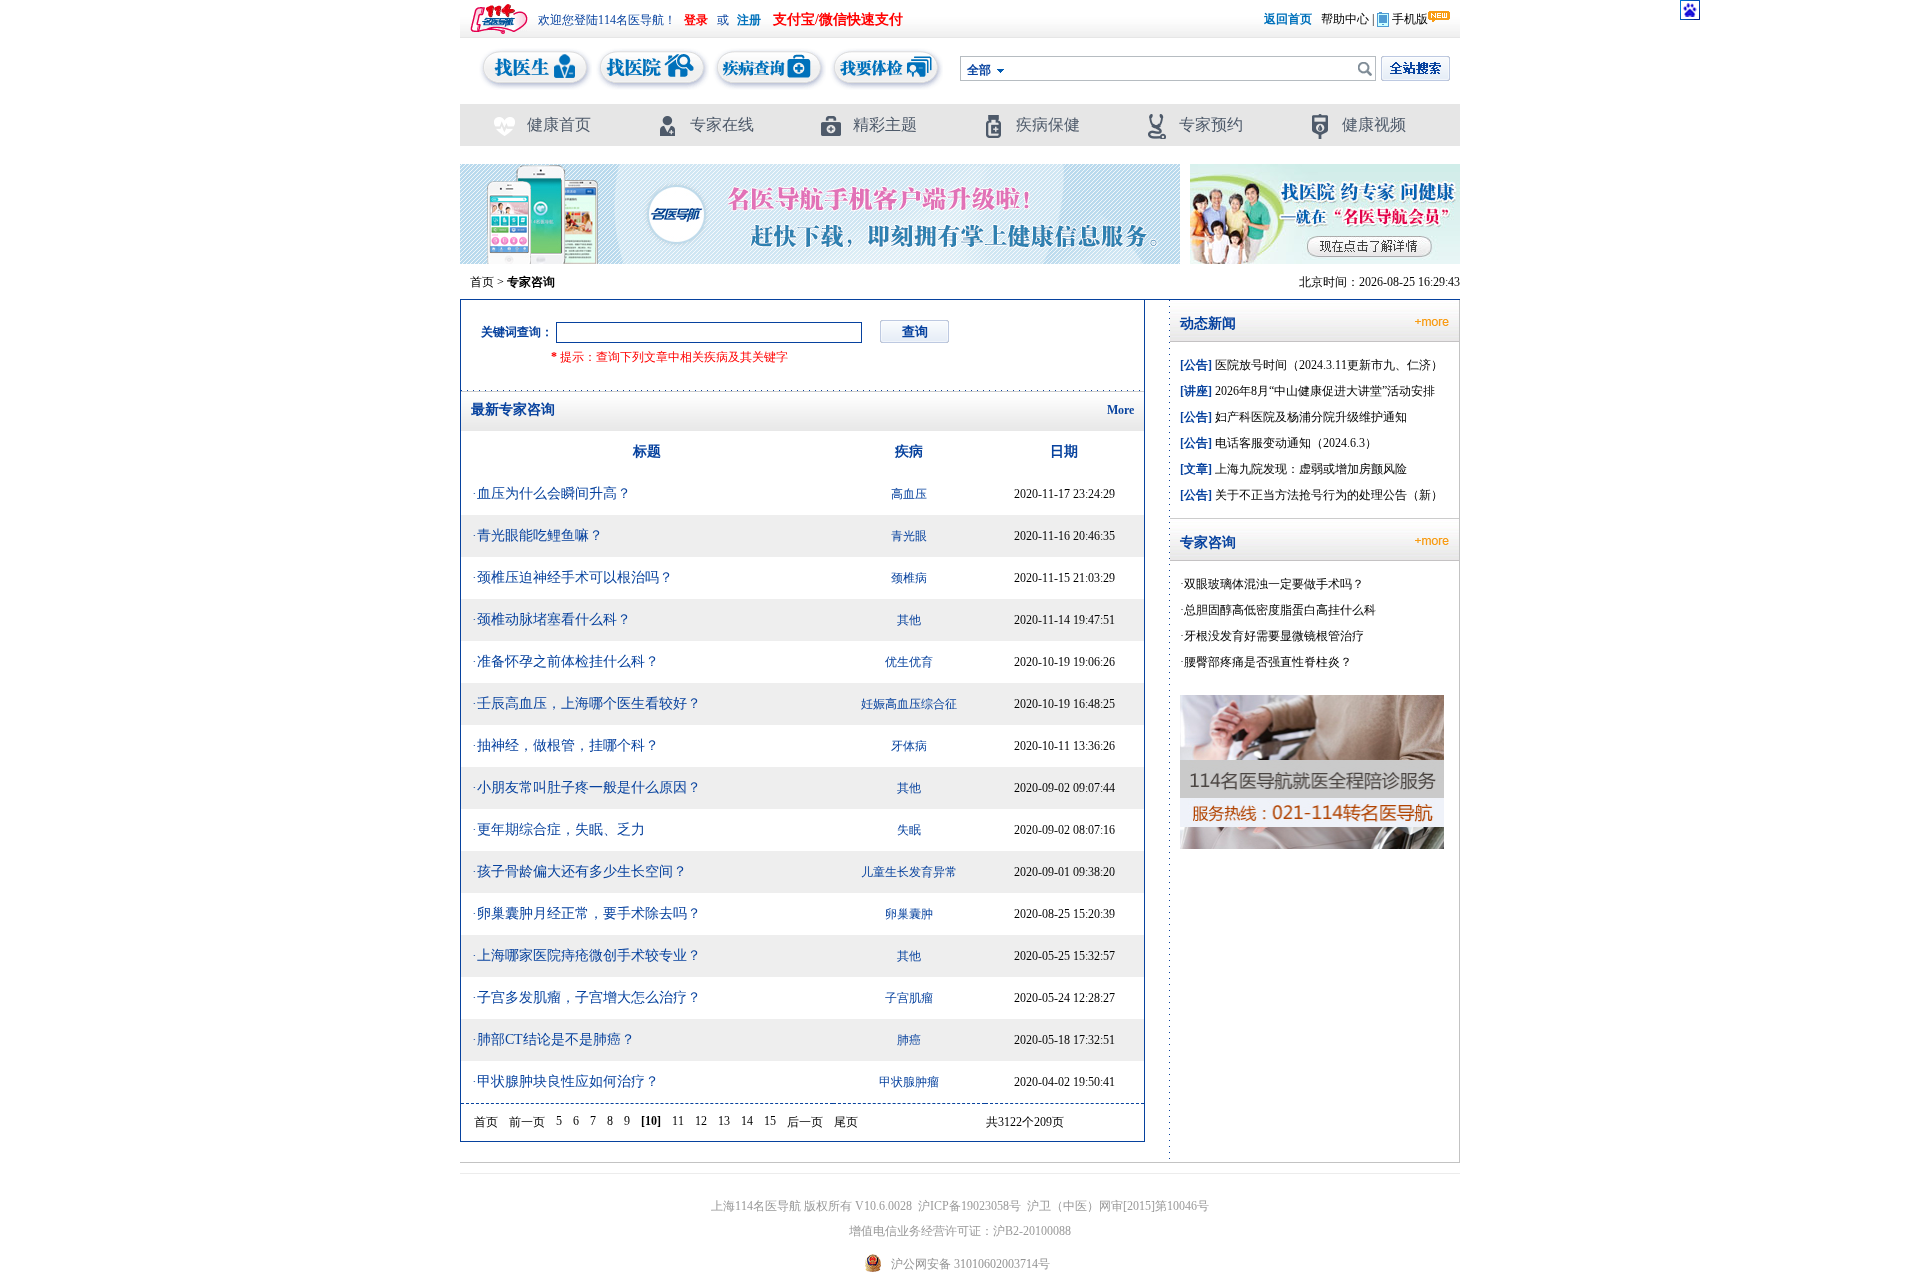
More (1120, 410)
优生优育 (909, 662)
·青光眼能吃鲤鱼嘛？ (537, 535)
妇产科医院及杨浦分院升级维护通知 (1293, 417)
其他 (909, 620)
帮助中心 (1345, 19)
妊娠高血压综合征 (909, 704)
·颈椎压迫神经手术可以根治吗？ (572, 577)
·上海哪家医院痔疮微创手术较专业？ (586, 955)
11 (678, 1121)
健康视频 (1374, 124)
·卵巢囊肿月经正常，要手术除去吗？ (586, 913)
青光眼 (909, 536)
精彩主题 (885, 124)
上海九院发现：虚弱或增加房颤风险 (1293, 469)
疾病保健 (1048, 124)
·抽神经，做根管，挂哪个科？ (565, 745)
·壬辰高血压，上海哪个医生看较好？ (586, 703)
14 (747, 1121)
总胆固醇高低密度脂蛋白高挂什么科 (1280, 610)
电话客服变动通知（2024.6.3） (1278, 443)
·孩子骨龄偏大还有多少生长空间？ (579, 871)
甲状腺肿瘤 (909, 1082)
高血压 (909, 494)
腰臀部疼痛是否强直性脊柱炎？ (1268, 662)
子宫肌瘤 (909, 998)
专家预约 (1211, 124)
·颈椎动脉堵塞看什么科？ (551, 619)
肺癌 (909, 1040)
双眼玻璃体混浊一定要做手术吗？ (1274, 584)
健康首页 (559, 124)
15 (770, 1121)
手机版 (1410, 19)
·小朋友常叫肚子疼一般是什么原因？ (586, 787)
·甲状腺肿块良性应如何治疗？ (565, 1081)
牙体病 (909, 746)
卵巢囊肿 (909, 914)
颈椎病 (909, 578)
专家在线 (722, 124)
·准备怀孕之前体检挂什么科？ (565, 661)
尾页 (846, 1122)
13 (724, 1121)
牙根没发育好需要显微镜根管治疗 (1274, 636)
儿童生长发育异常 (909, 872)
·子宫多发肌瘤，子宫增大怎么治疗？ (586, 997)
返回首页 (1288, 19)
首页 (482, 282)
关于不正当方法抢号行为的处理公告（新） (1311, 495)
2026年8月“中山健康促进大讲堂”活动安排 (1307, 391)
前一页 (527, 1122)
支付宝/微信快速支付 (838, 19)
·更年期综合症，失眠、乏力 (558, 829)
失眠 (909, 830)
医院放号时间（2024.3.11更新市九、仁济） (1311, 365)
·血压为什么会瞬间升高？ (551, 493)
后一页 (805, 1122)
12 (701, 1121)
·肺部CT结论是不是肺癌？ (553, 1039)
